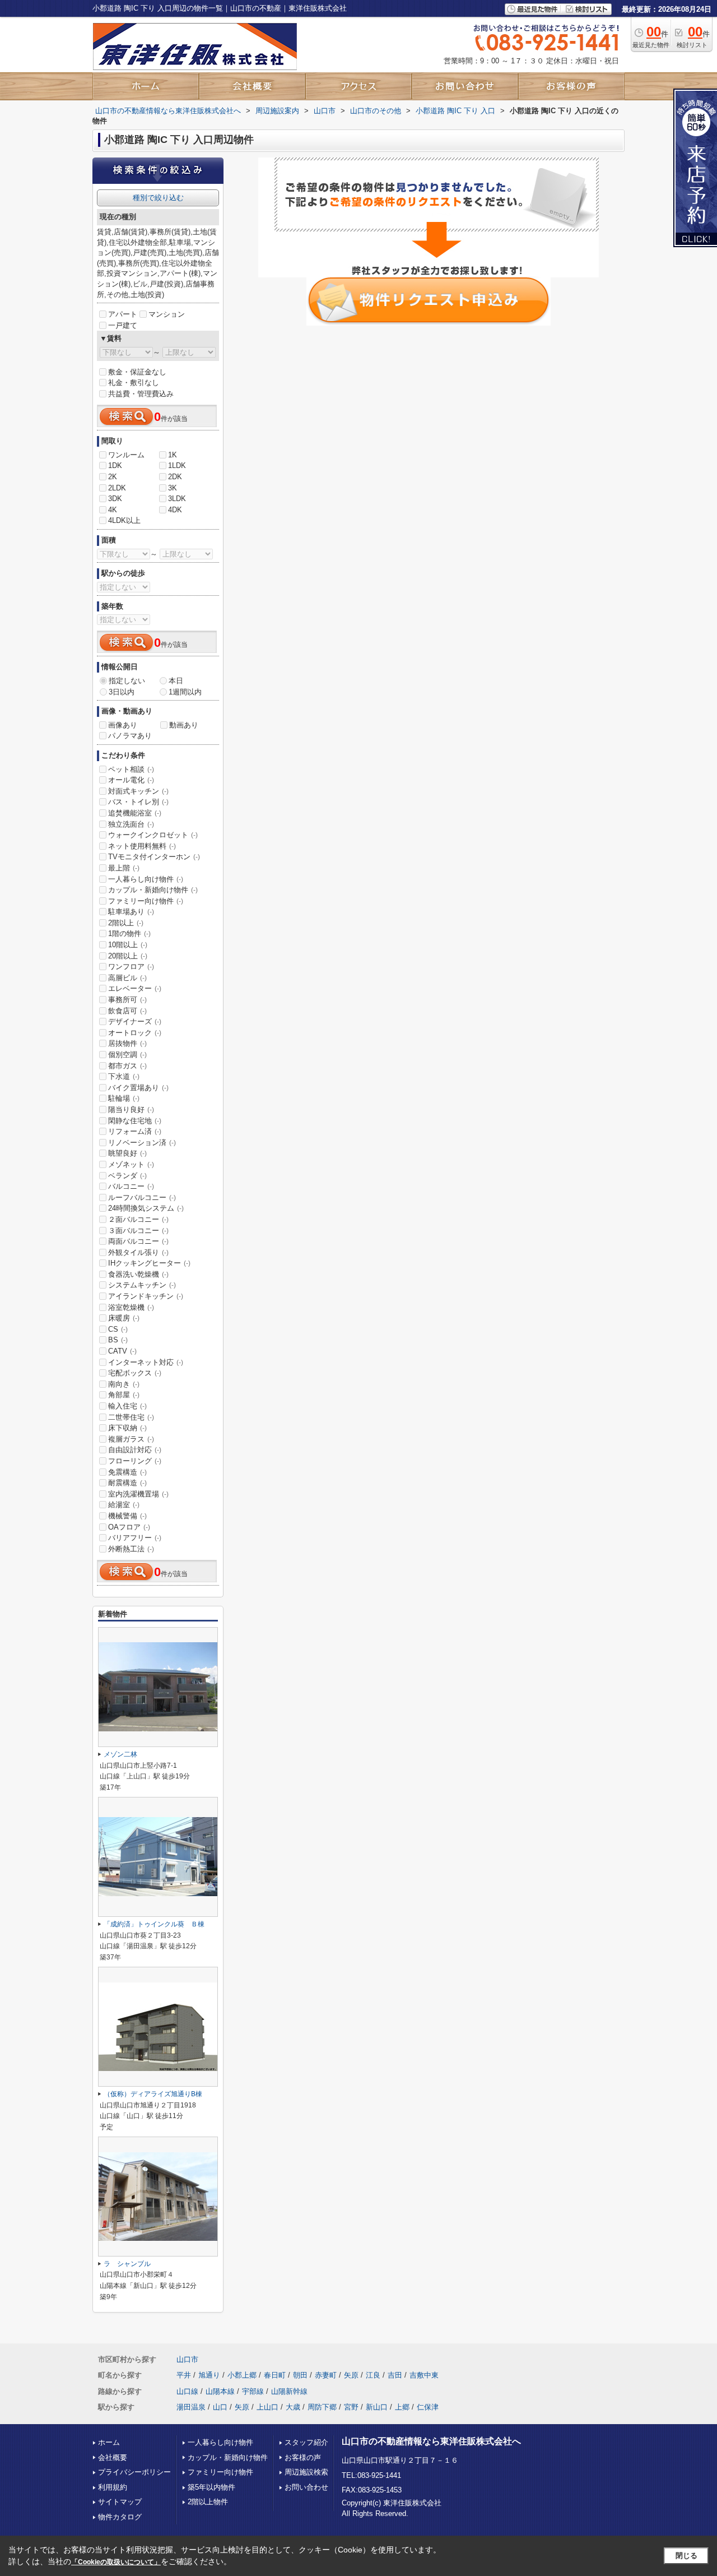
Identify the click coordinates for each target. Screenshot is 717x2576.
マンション (167, 314)
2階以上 (126, 923)
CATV (122, 1351)
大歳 (293, 2407)
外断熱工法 (131, 1549)
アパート (123, 314)
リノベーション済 (142, 1143)
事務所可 (127, 1000)
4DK (175, 510)
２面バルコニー (138, 1219)
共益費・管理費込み (141, 394)
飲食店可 (127, 1011)
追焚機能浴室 (135, 813)
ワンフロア (131, 967)
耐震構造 (127, 1483)
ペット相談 (131, 769)
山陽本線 (220, 2391)
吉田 (395, 2375)
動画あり (184, 725)
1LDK (177, 465)
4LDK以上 (124, 520)
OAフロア (129, 1527)
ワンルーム (126, 455)
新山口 (377, 2407)
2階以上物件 (208, 2502)
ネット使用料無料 (142, 846)
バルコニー (131, 1186)
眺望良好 (127, 1153)
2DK (175, 477)
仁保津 (428, 2407)
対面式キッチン (138, 791)
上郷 (402, 2407)
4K (113, 510)
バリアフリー (135, 1538)
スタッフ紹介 (306, 2442)
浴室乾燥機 (131, 1307)
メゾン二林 (120, 1754)
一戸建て (123, 325)
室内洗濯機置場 (138, 1494)
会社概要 (113, 2457)
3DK (115, 499)
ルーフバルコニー (142, 1197)
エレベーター (135, 988)
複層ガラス (131, 1439)
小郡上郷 (242, 2375)
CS (118, 1329)
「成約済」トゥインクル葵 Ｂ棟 (154, 1924)
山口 (220, 2407)
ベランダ (127, 1176)
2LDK (117, 488)
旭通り (209, 2375)
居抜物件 (127, 1043)
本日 (176, 681)
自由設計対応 (135, 1450)
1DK (115, 465)
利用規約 (113, 2487)
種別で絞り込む (158, 198)
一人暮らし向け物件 (146, 879)
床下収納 (127, 1428)
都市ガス (127, 1066)
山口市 (187, 2359)
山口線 (187, 2391)
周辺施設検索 (306, 2472)
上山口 (267, 2407)
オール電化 (131, 780)
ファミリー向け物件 (146, 901)
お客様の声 (303, 2457)
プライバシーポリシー (134, 2472)
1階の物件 (129, 933)
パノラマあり (130, 736)
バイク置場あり (138, 1088)
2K (113, 477)
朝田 (300, 2375)
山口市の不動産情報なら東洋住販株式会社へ (431, 2441)
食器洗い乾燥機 (138, 1274)
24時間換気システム (146, 1208)
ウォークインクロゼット (153, 835)
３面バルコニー (138, 1231)
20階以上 (128, 956)
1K (173, 455)
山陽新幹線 (289, 2391)
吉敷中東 (424, 2375)
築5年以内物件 (211, 2487)
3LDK (177, 499)
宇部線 (253, 2391)
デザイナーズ (135, 1021)
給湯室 (124, 1505)
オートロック (135, 1033)
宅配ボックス (135, 1373)
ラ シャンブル (127, 2264)
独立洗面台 (131, 824)
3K (173, 488)
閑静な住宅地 (135, 1121)
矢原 (351, 2375)
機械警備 (127, 1516)
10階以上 (128, 945)
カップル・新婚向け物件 (153, 890)
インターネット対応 (146, 1362)
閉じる (686, 2556)
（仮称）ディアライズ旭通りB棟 (153, 2094)
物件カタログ (120, 2517)
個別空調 (127, 1055)
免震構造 (127, 1472)
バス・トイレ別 (138, 802)
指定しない (127, 681)
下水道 (124, 1076)
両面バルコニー (138, 1241)
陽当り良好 (131, 1109)
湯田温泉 (191, 2407)
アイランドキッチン (146, 1296)
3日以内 (122, 692)
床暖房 (124, 1318)
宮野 (351, 2407)
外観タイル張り (138, 1252)
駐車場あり (131, 912)
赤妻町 (326, 2375)
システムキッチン (142, 1285)
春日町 (275, 2375)
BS (118, 1340)
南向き (124, 1384)
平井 (184, 2375)
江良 (373, 2375)
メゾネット (131, 1164)
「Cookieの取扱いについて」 (116, 2562)
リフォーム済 (135, 1131)
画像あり (123, 725)
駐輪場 (124, 1098)
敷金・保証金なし (137, 372)
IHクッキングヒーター (149, 1263)
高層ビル (127, 978)
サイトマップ (120, 2502)
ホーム (109, 2442)
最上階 (124, 868)
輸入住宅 (127, 1406)
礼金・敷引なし (134, 383)
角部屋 (124, 1395)
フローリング (135, 1461)
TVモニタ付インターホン (154, 857)
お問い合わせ (306, 2487)
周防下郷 (322, 2407)
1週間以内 (185, 692)
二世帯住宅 (131, 1417)
